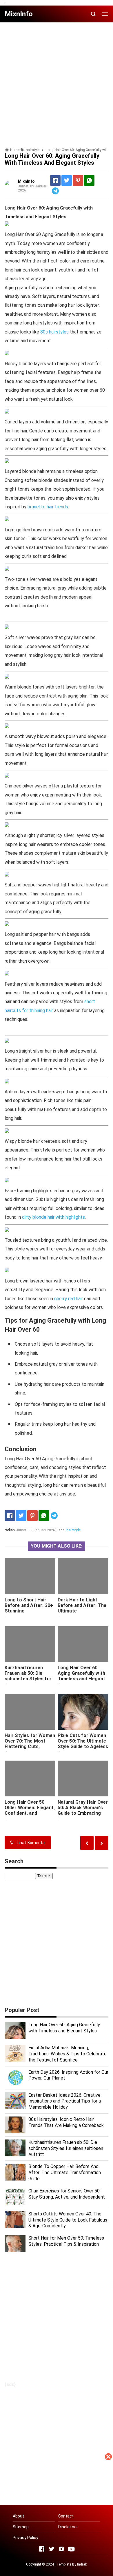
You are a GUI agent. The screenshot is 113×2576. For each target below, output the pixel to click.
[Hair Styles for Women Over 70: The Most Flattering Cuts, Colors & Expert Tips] (30, 1712)
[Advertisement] (57, 2519)
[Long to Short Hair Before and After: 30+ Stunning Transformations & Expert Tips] (30, 1576)
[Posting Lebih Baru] (102, 1843)
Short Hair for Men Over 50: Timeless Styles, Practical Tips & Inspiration (66, 2241)
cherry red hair (69, 1299)
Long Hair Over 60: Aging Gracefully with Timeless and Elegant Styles (81, 1676)
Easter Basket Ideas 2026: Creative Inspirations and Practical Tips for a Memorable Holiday (65, 2101)
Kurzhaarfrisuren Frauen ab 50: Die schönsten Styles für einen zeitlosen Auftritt (28, 1679)
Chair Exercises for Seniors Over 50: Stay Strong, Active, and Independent (67, 2194)
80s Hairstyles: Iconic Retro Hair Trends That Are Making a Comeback (66, 2122)
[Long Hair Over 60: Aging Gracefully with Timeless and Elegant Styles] (83, 1644)
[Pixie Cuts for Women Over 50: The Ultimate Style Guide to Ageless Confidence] (83, 1712)
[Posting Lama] (87, 1843)
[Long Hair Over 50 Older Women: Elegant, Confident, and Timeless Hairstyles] (30, 1778)
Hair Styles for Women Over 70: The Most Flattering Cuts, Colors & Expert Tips (30, 1744)
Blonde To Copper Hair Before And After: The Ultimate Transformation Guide (65, 2173)
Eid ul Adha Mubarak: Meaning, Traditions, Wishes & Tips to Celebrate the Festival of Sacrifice (68, 2054)
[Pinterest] (78, 180)
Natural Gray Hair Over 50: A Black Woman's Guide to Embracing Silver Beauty (83, 1810)
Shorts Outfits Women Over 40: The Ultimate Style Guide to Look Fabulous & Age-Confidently (68, 2220)
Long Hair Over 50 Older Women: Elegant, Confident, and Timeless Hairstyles (30, 1810)
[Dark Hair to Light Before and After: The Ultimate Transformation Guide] (83, 1576)
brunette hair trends (48, 507)
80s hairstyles (54, 332)
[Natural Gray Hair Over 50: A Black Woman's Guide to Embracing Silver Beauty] (83, 1778)
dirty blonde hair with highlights (53, 1217)
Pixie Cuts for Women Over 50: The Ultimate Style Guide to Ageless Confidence (83, 1744)
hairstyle (73, 1530)
